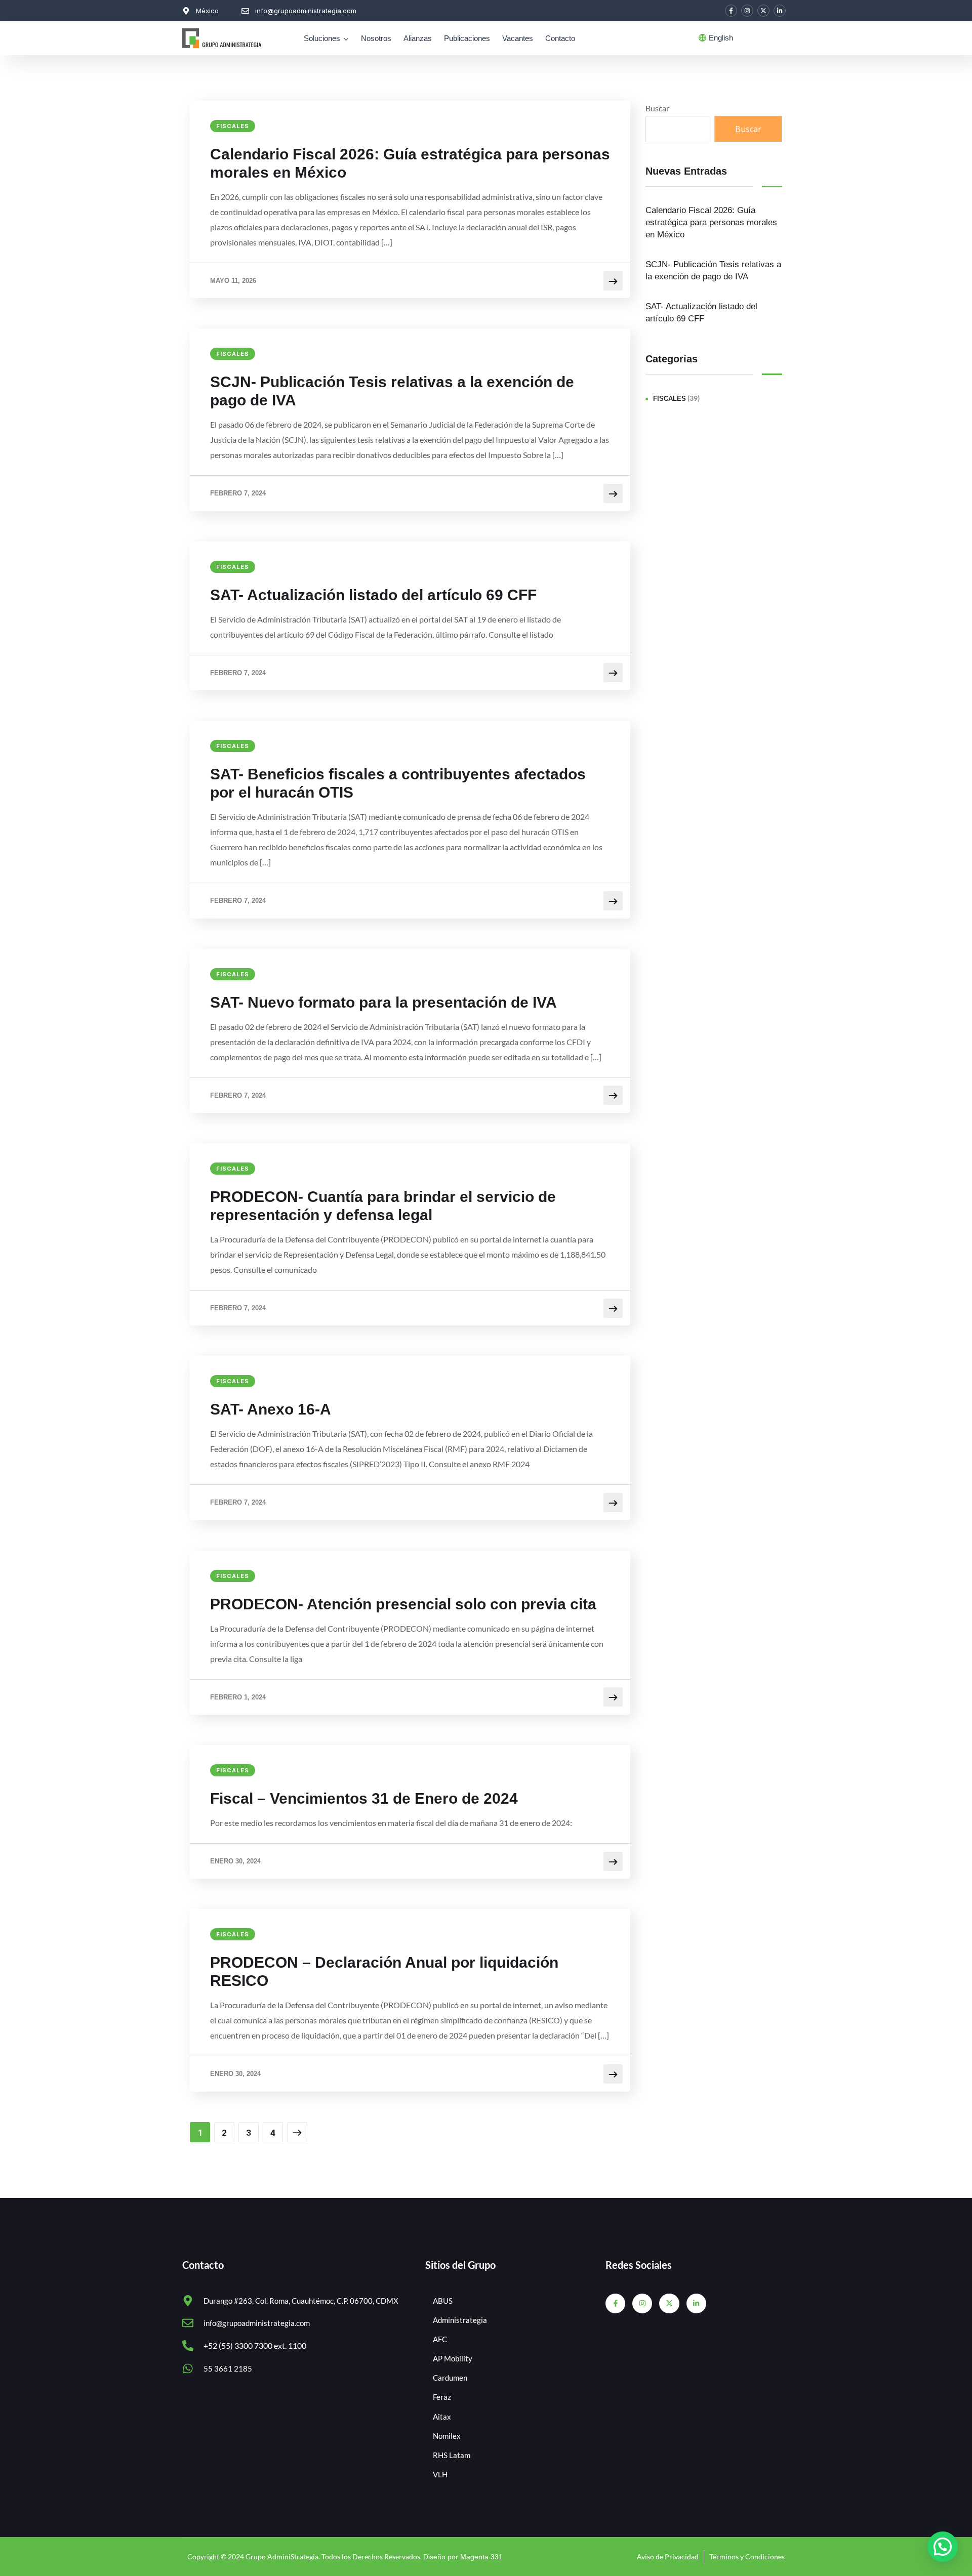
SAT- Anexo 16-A (271, 1409)
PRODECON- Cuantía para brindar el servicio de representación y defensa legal (383, 1206)
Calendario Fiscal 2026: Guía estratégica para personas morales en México (410, 163)
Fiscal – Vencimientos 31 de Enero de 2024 (364, 1798)
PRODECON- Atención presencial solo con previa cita (403, 1604)
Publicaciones (467, 38)
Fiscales (233, 126)
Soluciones (322, 38)
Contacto (560, 38)
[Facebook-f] (731, 11)
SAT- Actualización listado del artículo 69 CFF (373, 595)
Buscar (657, 108)
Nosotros (376, 38)
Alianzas (418, 38)
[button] (943, 2547)
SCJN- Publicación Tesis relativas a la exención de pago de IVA (392, 391)
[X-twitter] (763, 11)
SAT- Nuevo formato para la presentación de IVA (383, 1002)
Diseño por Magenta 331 (463, 2557)
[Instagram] (747, 11)
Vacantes (518, 38)
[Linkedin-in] (780, 11)
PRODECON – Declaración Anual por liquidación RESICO (384, 1971)
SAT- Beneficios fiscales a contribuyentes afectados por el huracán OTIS (398, 783)
